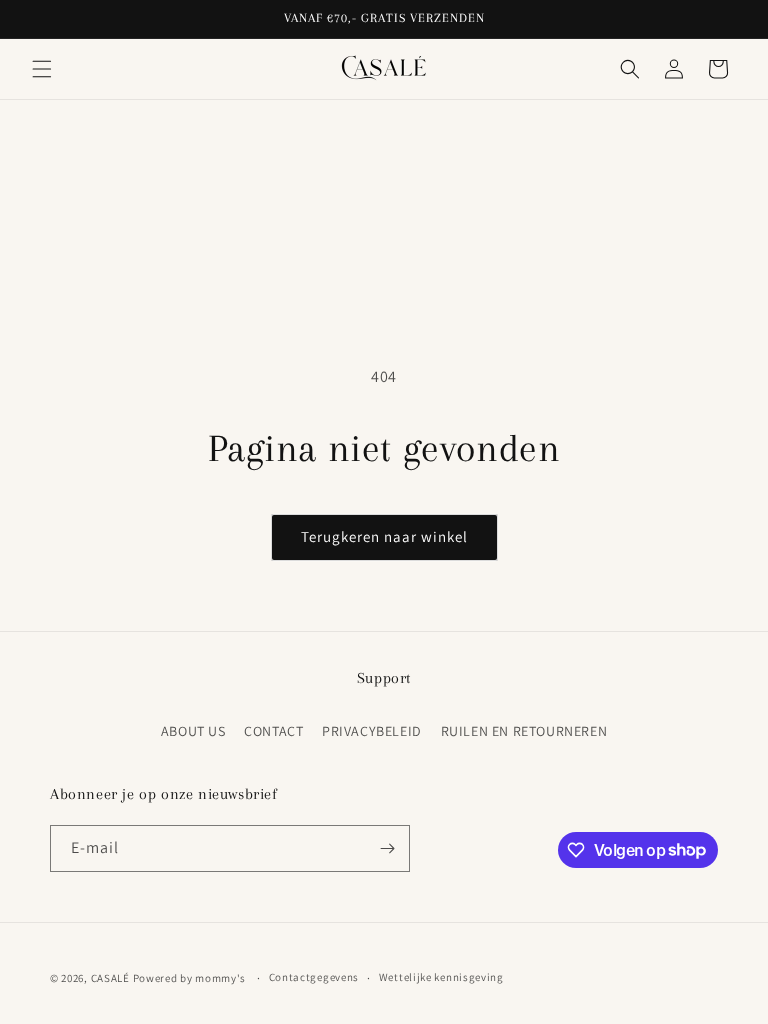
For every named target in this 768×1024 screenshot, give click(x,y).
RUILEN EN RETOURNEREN (524, 731)
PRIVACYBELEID (372, 731)
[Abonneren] (387, 848)
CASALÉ (110, 978)
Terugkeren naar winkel (384, 536)
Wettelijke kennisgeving (441, 977)
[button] (42, 69)
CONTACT (273, 731)
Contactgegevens (314, 977)
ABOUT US (193, 731)
